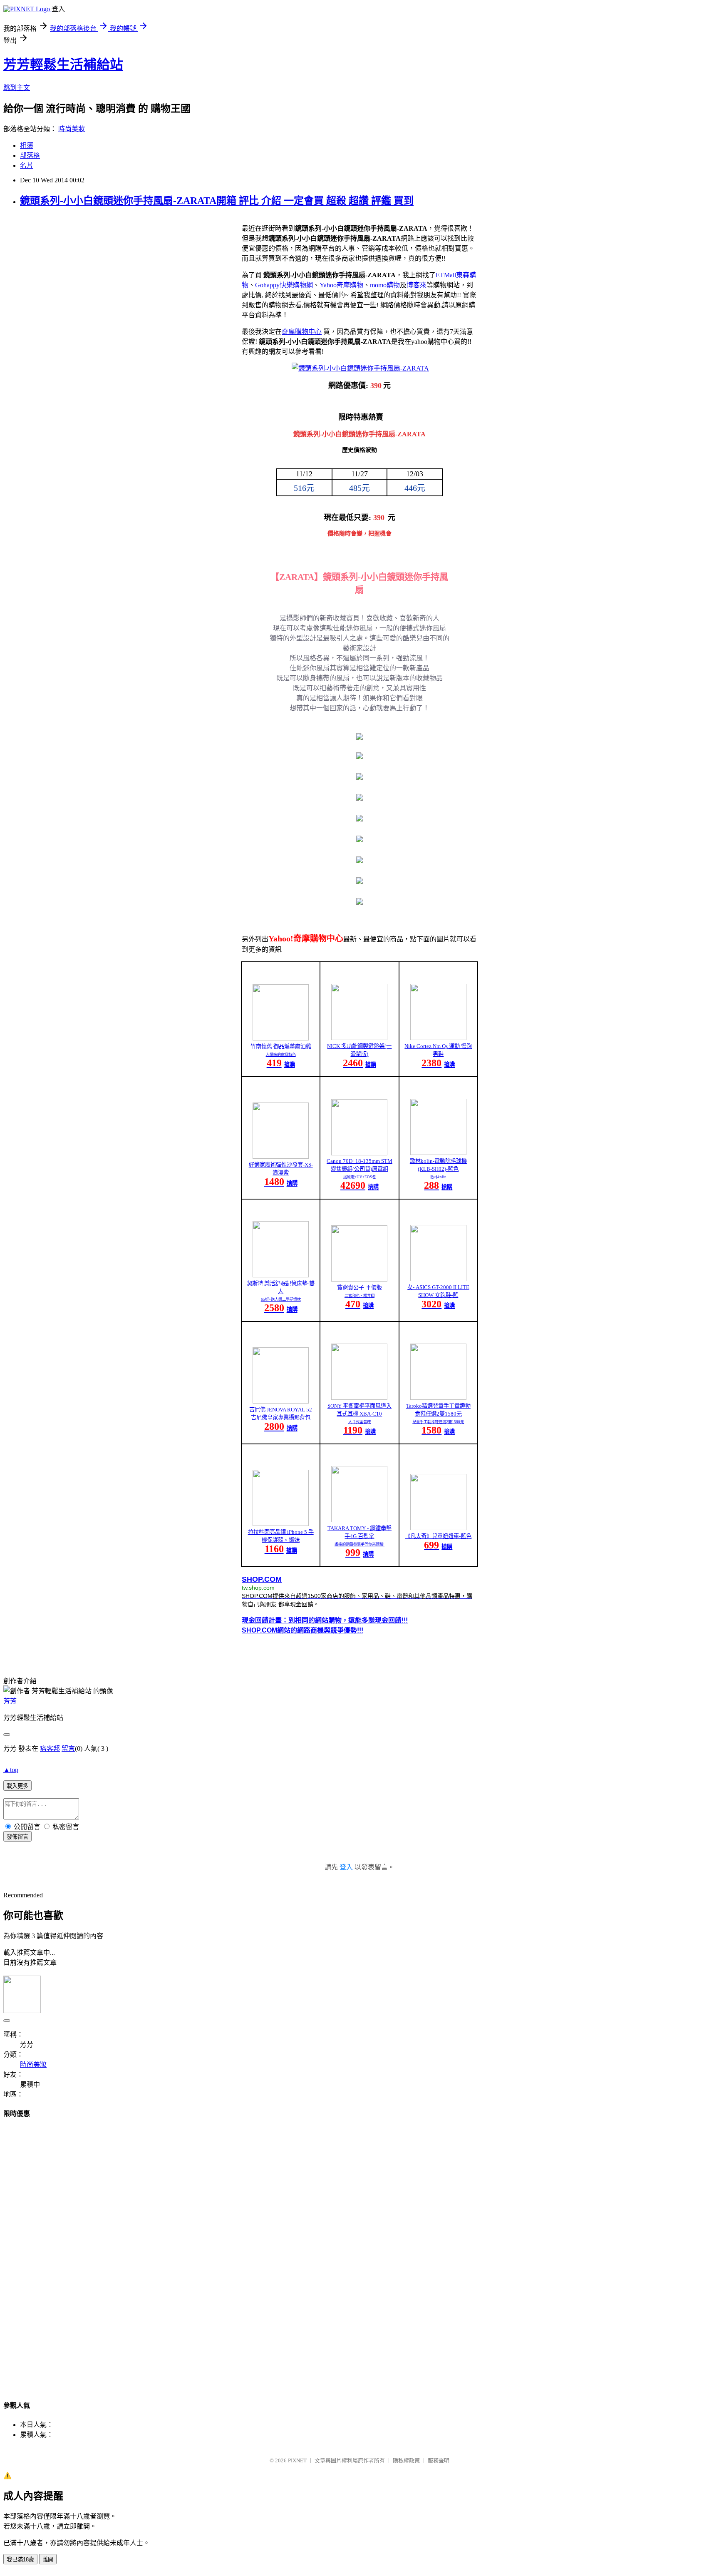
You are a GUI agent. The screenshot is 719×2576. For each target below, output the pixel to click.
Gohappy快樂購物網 (284, 285)
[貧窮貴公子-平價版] (359, 1279)
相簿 (27, 146)
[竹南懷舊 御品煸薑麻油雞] (281, 1038)
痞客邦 (50, 1748)
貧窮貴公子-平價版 (359, 1288)
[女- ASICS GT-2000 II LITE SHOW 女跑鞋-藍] (438, 1279)
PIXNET (297, 2460)
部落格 (30, 156)
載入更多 (17, 1786)
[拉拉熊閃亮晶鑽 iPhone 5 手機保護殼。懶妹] (281, 1524)
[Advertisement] (359, 2252)
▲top (11, 1770)
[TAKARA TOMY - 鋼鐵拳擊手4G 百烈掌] (359, 1520)
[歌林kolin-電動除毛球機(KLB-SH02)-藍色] (438, 1153)
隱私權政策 (406, 2460)
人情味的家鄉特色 (281, 1055)
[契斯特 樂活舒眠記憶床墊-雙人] (281, 1275)
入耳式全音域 (359, 1422)
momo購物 (385, 285)
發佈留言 (17, 1837)
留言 (68, 1748)
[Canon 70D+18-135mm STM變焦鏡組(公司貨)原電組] (359, 1153)
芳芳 (10, 1701)
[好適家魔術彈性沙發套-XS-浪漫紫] (281, 1156)
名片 (27, 166)
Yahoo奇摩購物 (341, 285)
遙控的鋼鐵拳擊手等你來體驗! (359, 1544)
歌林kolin (438, 1177)
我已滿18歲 (20, 2560)
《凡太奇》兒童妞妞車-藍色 (438, 1536)
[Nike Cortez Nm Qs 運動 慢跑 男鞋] (438, 1038)
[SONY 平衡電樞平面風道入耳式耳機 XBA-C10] (359, 1398)
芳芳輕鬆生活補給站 (63, 65)
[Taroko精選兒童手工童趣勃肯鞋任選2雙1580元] (438, 1398)
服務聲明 (439, 2460)
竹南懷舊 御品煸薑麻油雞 (281, 1047)
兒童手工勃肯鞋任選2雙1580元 (438, 1422)
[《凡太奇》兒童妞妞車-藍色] (438, 1528)
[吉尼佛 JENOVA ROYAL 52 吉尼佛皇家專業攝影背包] (281, 1401)
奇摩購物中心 (302, 332)
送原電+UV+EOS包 (359, 1177)
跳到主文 (17, 88)
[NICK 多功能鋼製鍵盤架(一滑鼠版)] (359, 1038)
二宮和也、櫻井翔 (359, 1296)
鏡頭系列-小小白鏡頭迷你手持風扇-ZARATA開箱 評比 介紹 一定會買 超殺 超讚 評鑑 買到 (217, 201)
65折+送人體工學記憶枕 (281, 1299)
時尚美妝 (72, 129)
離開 (48, 2560)
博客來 (417, 285)
